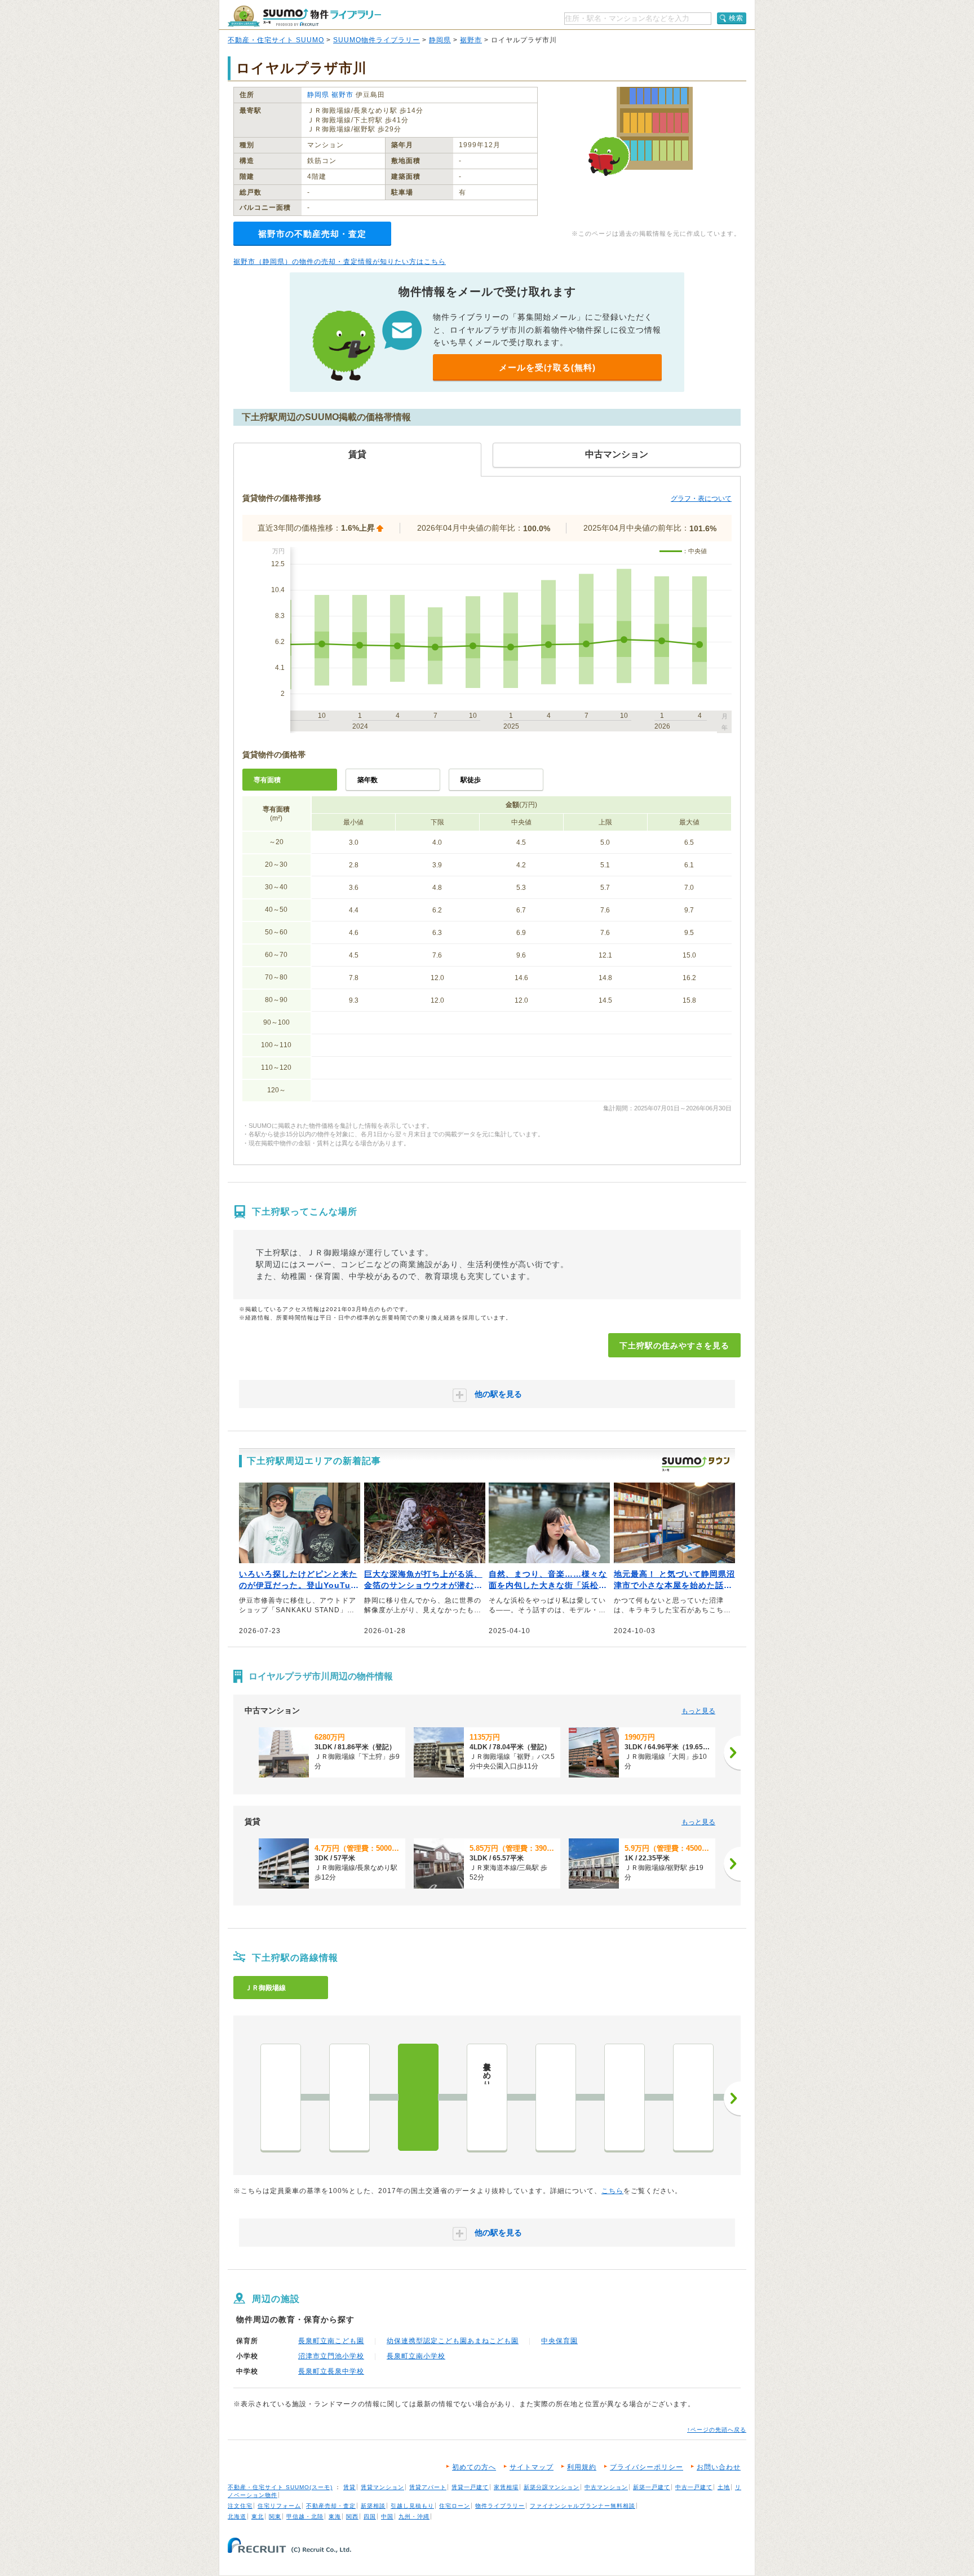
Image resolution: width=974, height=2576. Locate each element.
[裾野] (556, 2097)
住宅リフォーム (279, 2506)
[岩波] (625, 2097)
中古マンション (606, 2487)
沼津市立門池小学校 (331, 2356)
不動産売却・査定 (331, 2506)
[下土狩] (418, 2097)
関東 (275, 2517)
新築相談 (373, 2506)
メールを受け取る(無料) (547, 367)
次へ (732, 2098)
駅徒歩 (471, 780)
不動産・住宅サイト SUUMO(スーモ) (280, 2487)
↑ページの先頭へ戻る (717, 2430)
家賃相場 (506, 2487)
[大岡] (349, 2097)
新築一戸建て (652, 2487)
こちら (612, 2191)
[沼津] (281, 2097)
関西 (352, 2517)
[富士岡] (693, 2097)
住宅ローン (455, 2506)
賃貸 (349, 2487)
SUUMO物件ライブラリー (377, 40)
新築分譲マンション (552, 2487)
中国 (387, 2517)
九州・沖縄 (414, 2517)
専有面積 (267, 780)
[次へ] (732, 1753)
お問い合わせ (719, 2467)
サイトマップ (532, 2467)
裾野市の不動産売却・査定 (312, 234)
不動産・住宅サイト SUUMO (276, 40)
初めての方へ (474, 2467)
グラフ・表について (701, 499)
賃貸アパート (428, 2487)
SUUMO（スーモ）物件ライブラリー (304, 16)
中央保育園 (559, 2341)
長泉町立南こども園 (331, 2341)
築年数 (368, 780)
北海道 (237, 2517)
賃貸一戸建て (470, 2487)
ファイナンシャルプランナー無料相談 (583, 2506)
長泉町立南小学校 (416, 2356)
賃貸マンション (382, 2487)
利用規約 (582, 2467)
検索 (736, 18)
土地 (724, 2487)
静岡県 (440, 40)
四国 (370, 2517)
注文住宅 (240, 2506)
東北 (258, 2517)
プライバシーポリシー (647, 2467)
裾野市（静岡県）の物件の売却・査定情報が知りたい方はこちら (340, 262)
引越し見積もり (412, 2506)
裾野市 (471, 40)
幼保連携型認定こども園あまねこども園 (453, 2341)
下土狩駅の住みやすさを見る (674, 1346)
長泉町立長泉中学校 (331, 2371)
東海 (335, 2517)
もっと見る (698, 1711)
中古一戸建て (694, 2487)
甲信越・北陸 (305, 2517)
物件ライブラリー (500, 2506)
